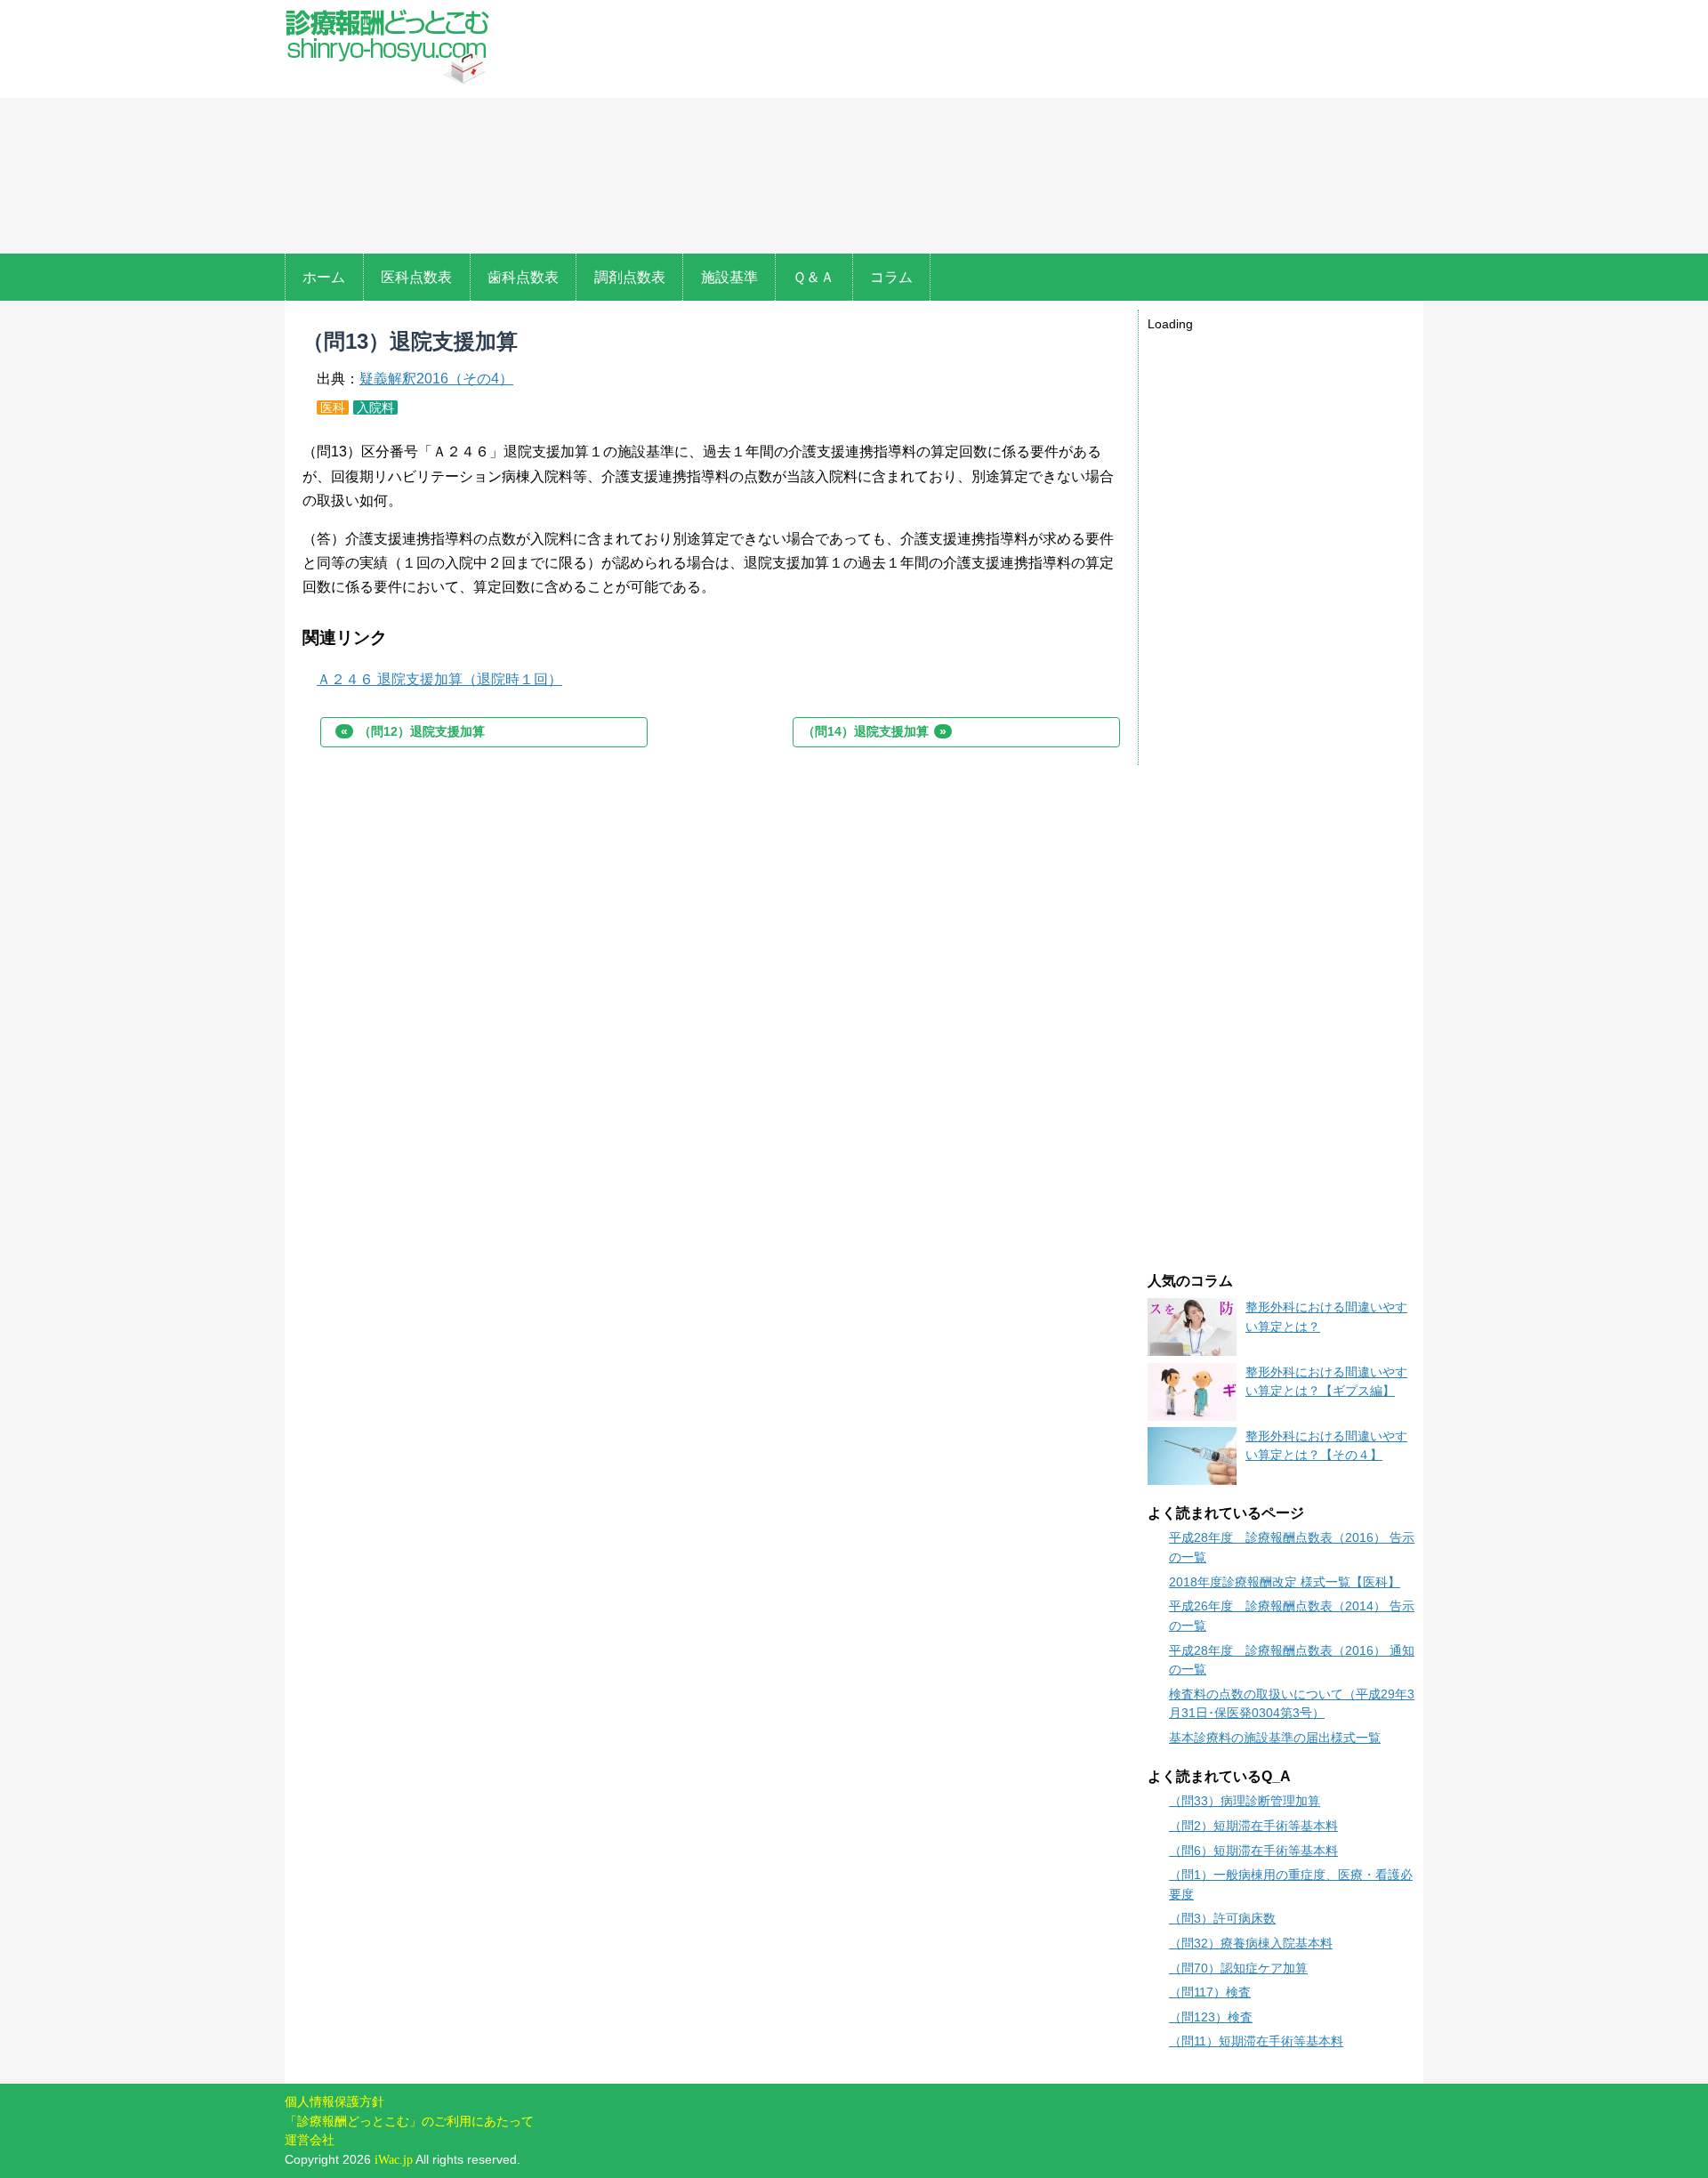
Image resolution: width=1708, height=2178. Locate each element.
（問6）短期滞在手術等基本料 (1253, 1851)
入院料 (375, 407)
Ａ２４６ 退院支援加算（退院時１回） (439, 679)
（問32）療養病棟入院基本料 (1251, 1943)
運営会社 (310, 2140)
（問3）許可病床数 (1222, 1918)
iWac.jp (394, 2159)
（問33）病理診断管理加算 (1245, 1801)
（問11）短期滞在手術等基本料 (1256, 2041)
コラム (891, 277)
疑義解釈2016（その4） (436, 379)
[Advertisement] (968, 129)
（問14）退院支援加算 (874, 731)
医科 (333, 407)
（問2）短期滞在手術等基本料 (1253, 1826)
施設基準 (729, 277)
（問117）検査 (1210, 1992)
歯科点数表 (523, 277)
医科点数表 (416, 277)
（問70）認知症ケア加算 (1238, 1968)
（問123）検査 (1211, 2017)
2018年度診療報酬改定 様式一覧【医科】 (1285, 1582)
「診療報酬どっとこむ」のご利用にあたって (409, 2121)
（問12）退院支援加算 (413, 731)
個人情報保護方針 (334, 2101)
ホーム (324, 277)
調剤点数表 (630, 277)
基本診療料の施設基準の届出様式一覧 (1275, 1738)
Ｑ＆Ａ (814, 277)
